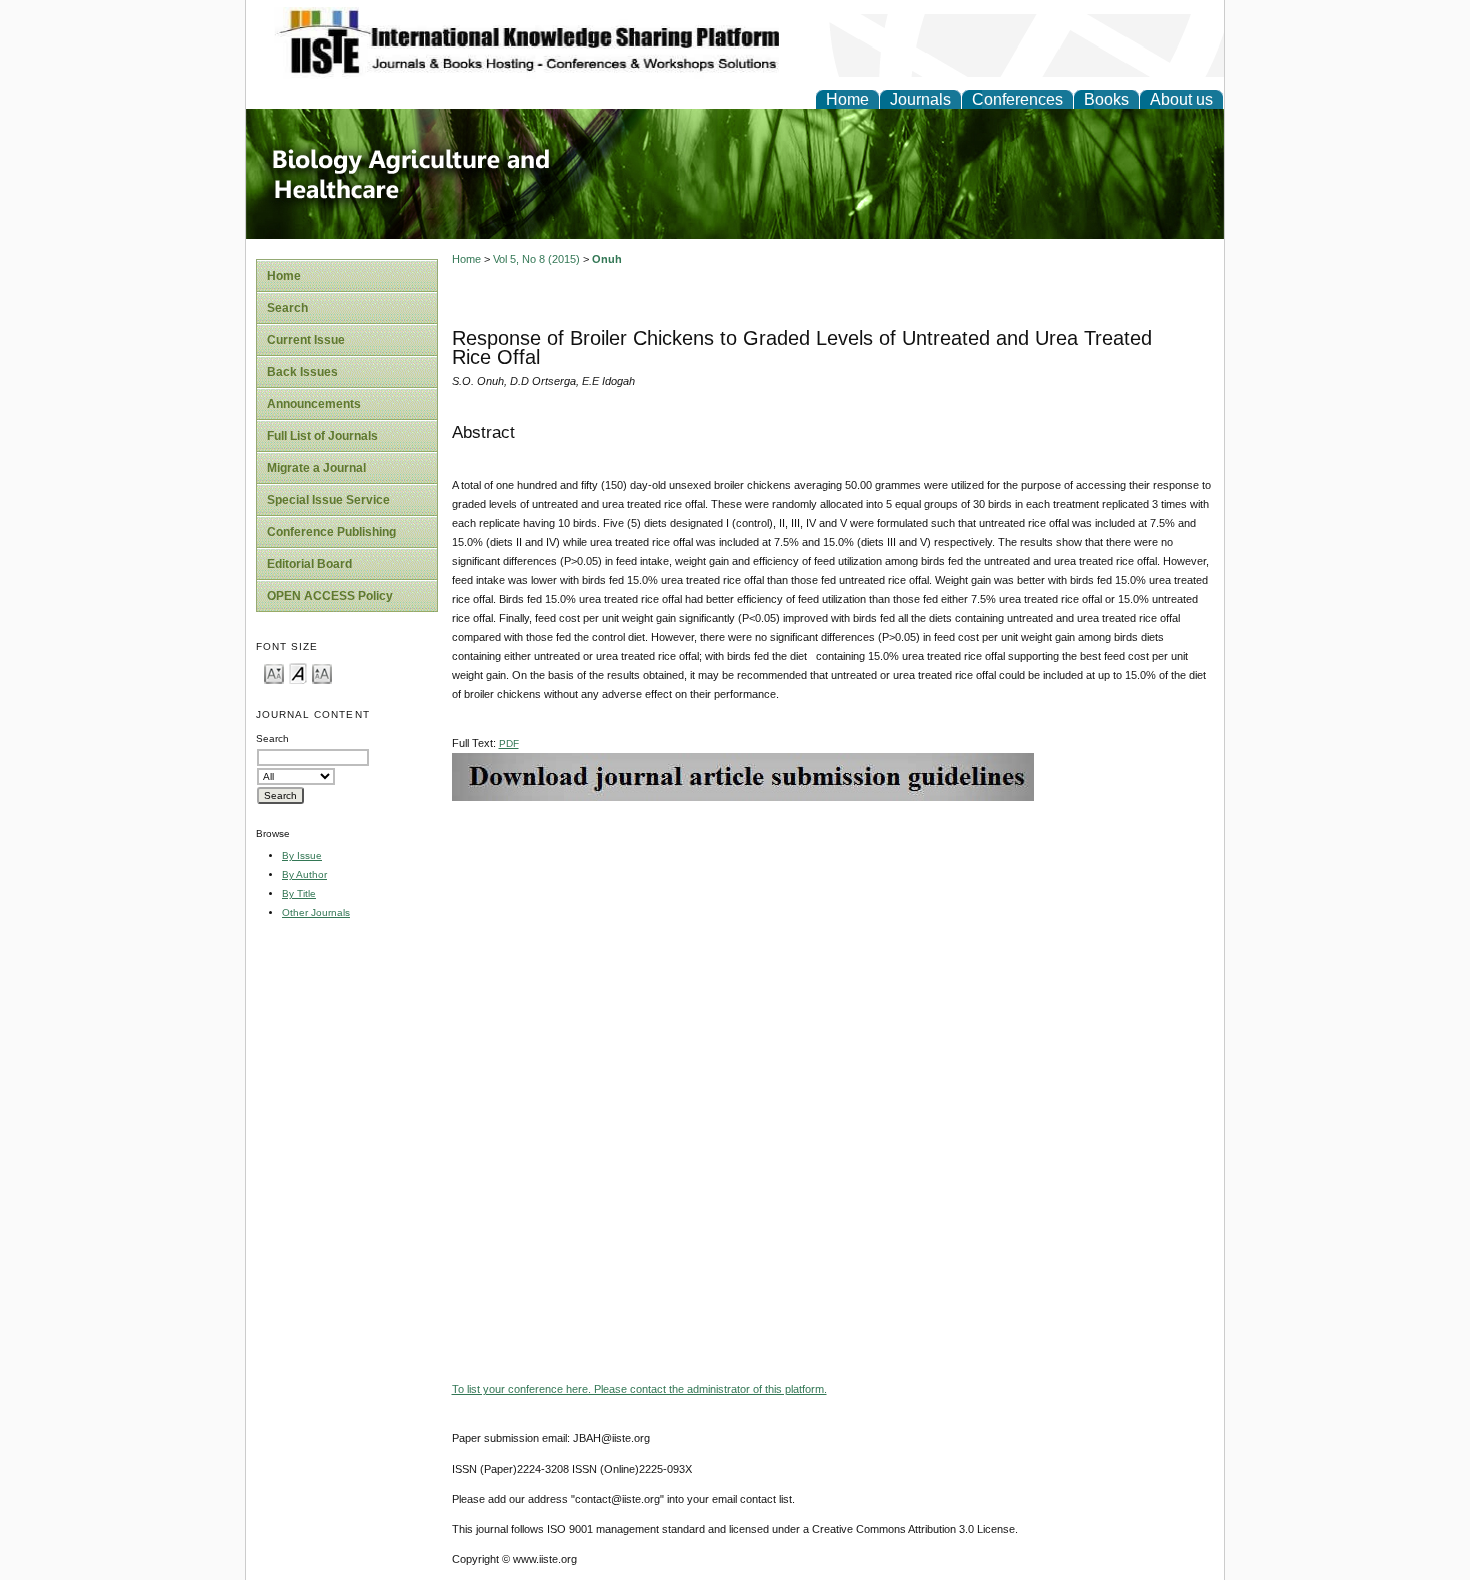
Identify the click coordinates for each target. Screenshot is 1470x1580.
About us (1181, 99)
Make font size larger (322, 672)
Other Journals (316, 912)
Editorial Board (309, 564)
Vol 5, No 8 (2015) (536, 259)
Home (847, 99)
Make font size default (298, 672)
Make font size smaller (274, 672)
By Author (304, 874)
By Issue (302, 855)
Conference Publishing (331, 532)
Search (287, 308)
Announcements (314, 404)
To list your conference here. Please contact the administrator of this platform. (639, 1389)
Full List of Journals (322, 436)
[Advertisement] (833, 941)
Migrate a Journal (316, 468)
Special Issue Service (328, 500)
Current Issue (306, 340)
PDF (509, 743)
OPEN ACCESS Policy (330, 596)
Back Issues (302, 372)
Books (1106, 99)
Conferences (1017, 99)
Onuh (607, 259)
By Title (299, 893)
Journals (920, 99)
